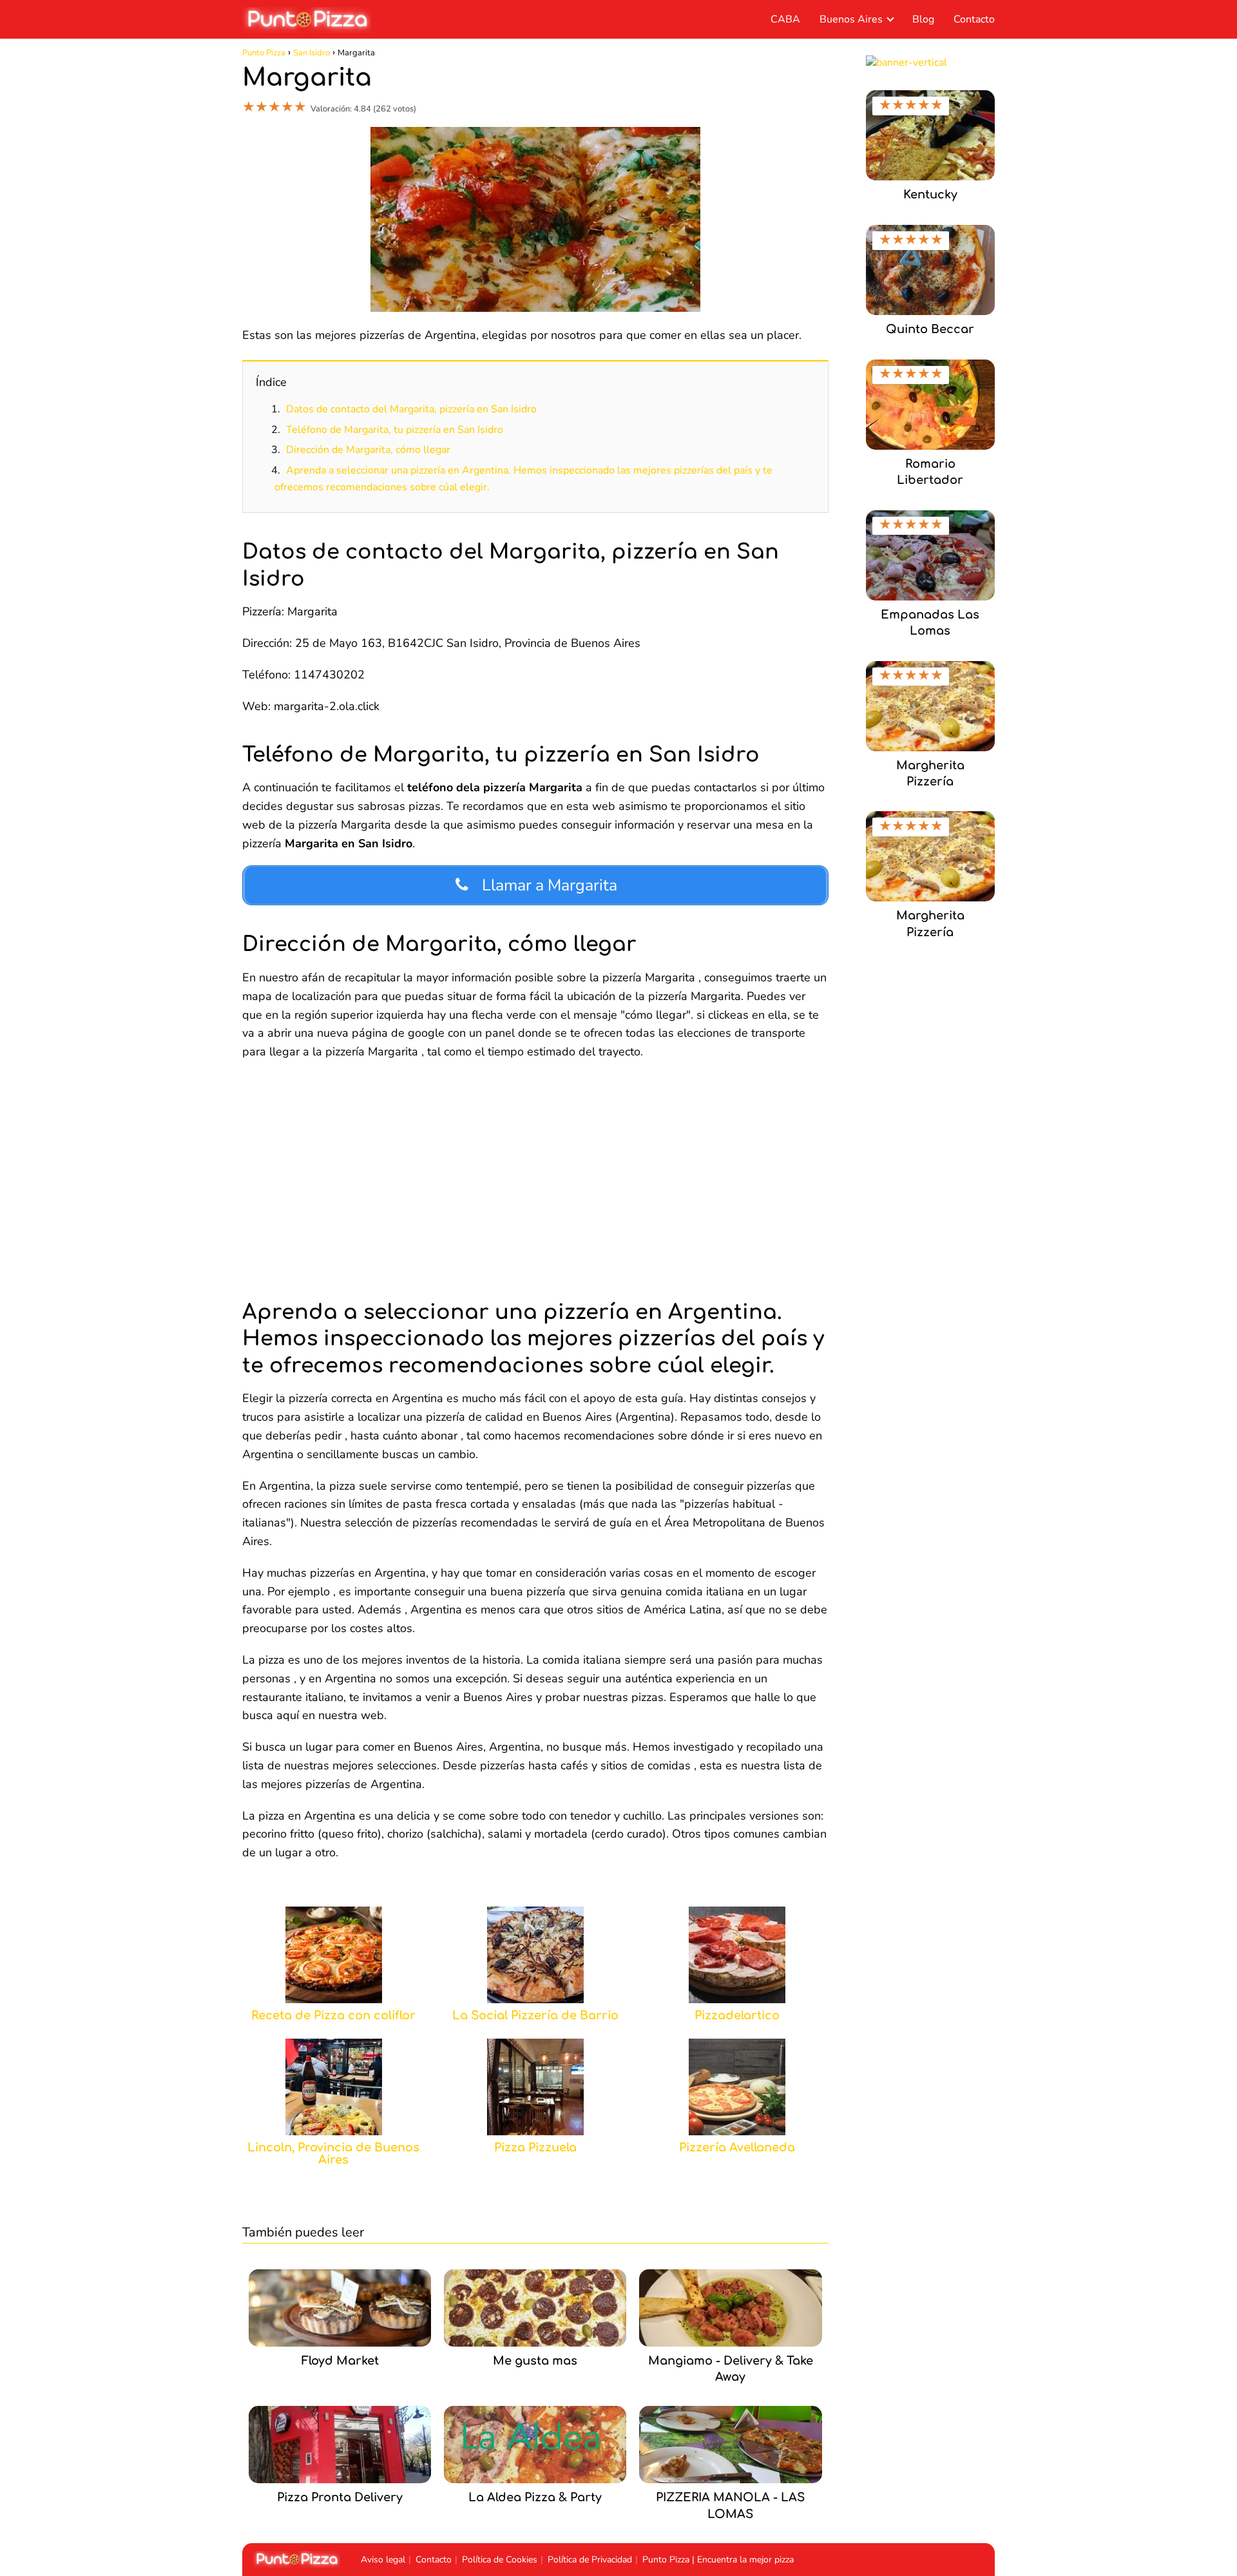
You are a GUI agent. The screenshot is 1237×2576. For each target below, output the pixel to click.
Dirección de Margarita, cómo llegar (368, 450)
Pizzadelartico (737, 2016)
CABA (785, 19)
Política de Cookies (500, 2560)
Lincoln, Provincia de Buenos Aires (333, 2154)
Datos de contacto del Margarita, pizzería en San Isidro (411, 409)
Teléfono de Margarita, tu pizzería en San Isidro (395, 430)
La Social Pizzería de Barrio (535, 2016)
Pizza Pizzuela (535, 2148)
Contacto (974, 19)
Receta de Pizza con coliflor (333, 2016)
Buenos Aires (851, 19)
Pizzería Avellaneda (737, 2148)
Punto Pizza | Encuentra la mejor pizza (718, 2560)
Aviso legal (383, 2560)
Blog (923, 19)
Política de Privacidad (590, 2560)
